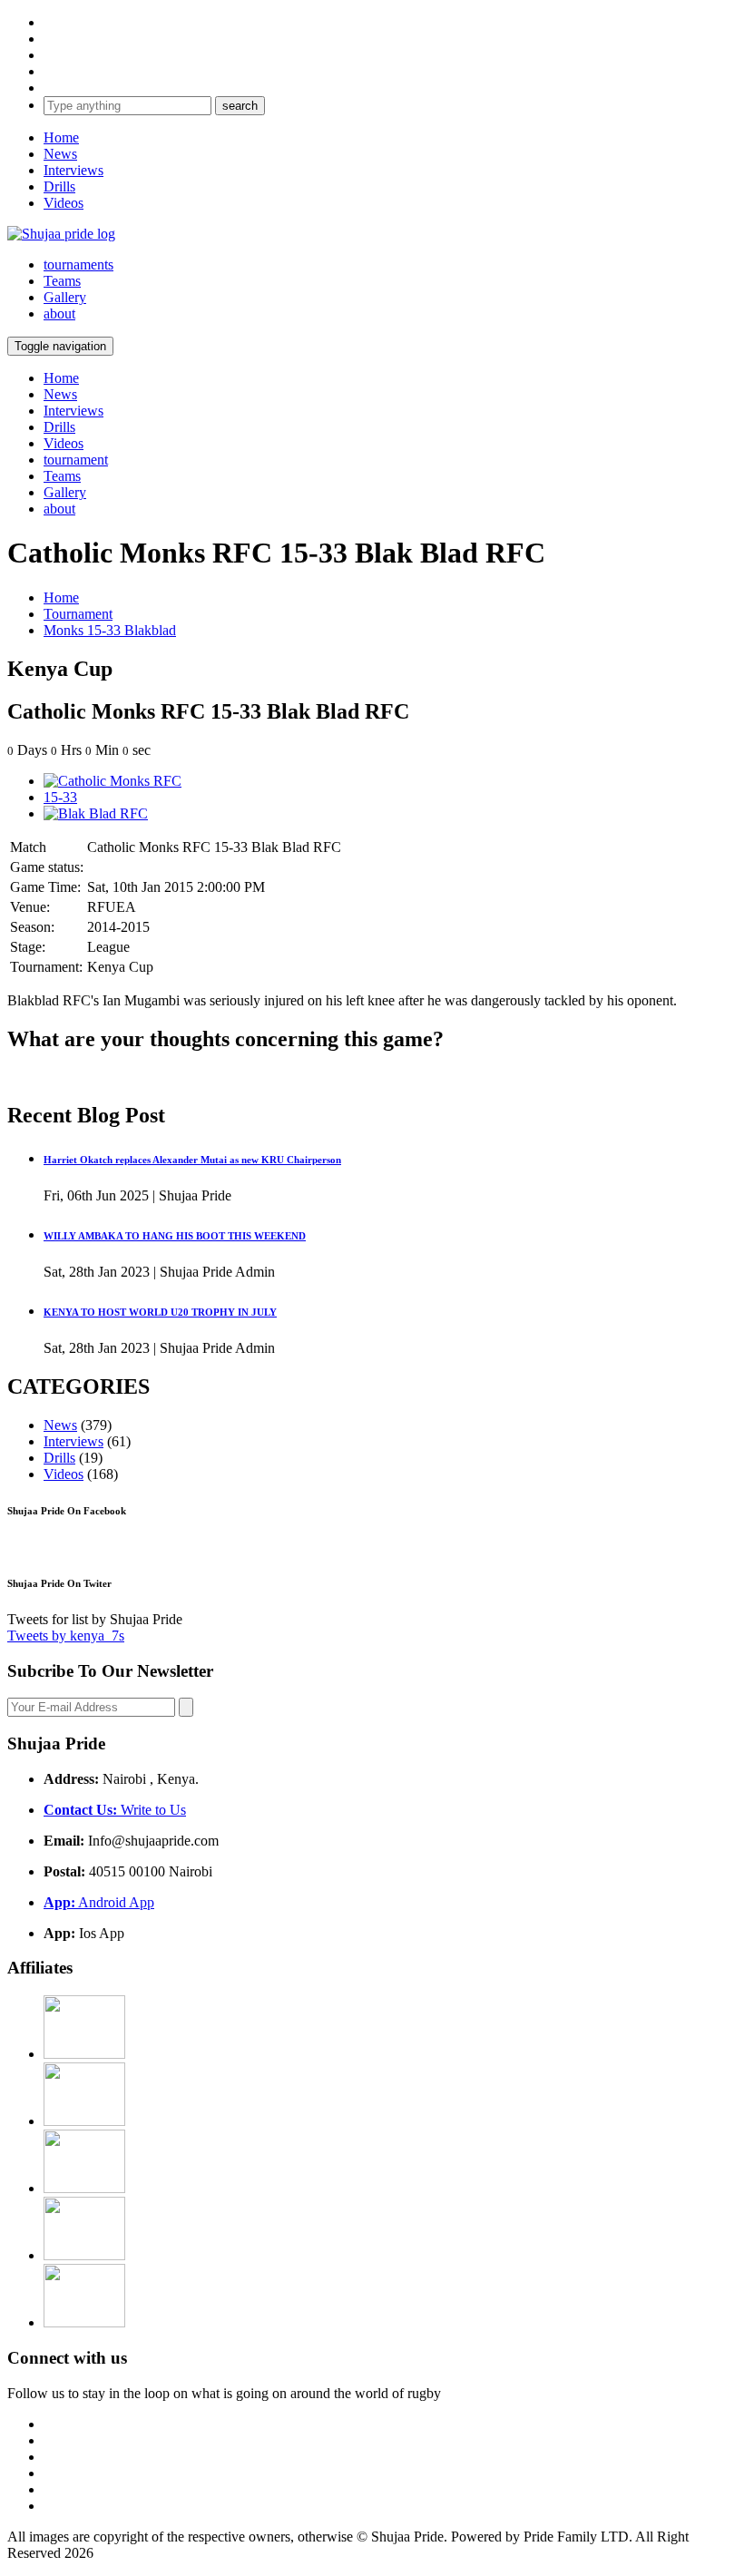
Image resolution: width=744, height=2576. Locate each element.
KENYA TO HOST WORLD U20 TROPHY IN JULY (160, 1312)
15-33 (60, 797)
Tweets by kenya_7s (66, 1636)
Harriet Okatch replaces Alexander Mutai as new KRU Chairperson (192, 1160)
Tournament (78, 614)
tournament (76, 460)
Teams (62, 281)
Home (61, 137)
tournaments (78, 264)
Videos (64, 203)
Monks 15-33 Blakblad (110, 630)
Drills (59, 186)
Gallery (65, 297)
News (60, 154)
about (59, 313)
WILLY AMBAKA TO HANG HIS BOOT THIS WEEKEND (175, 1236)
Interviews (73, 170)
